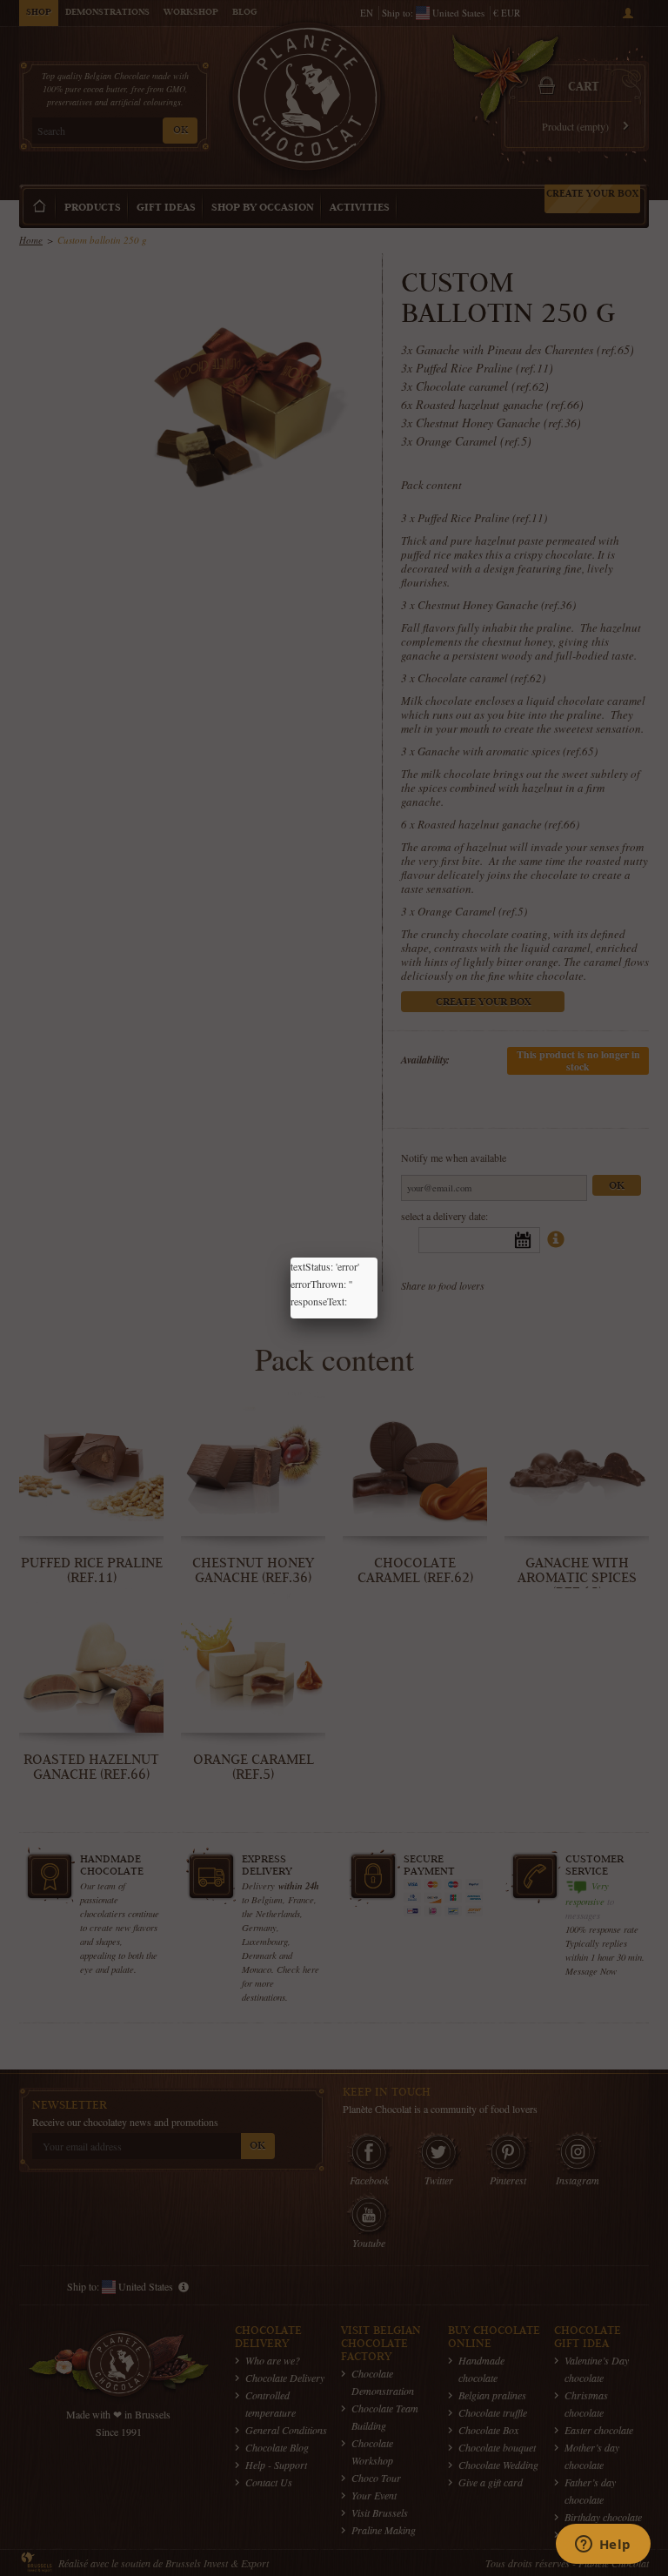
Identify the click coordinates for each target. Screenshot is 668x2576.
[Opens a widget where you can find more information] (603, 2546)
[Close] (377, 1258)
